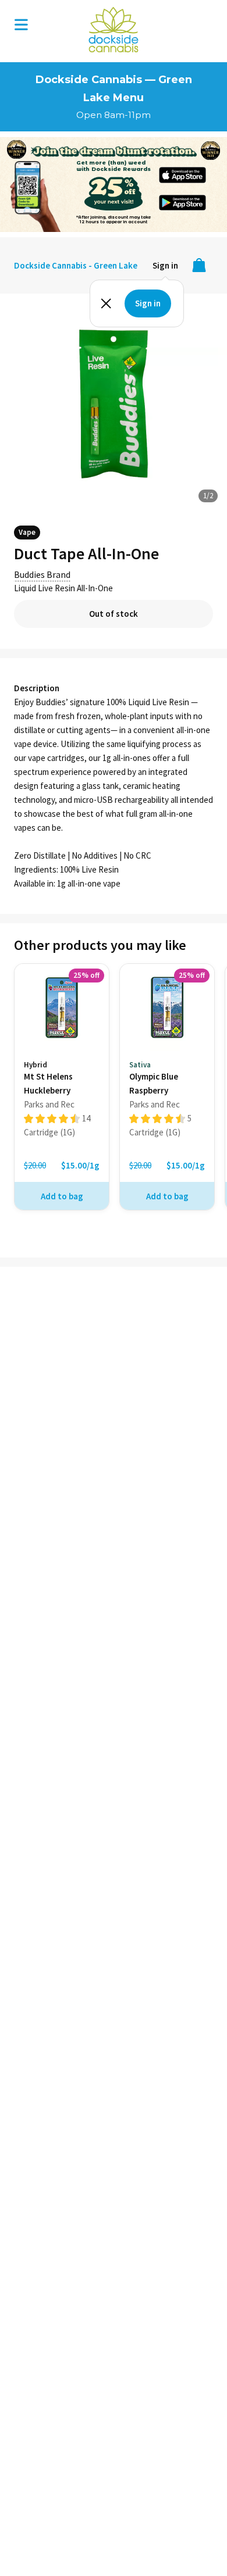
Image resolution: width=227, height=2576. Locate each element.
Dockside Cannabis (114, 30)
